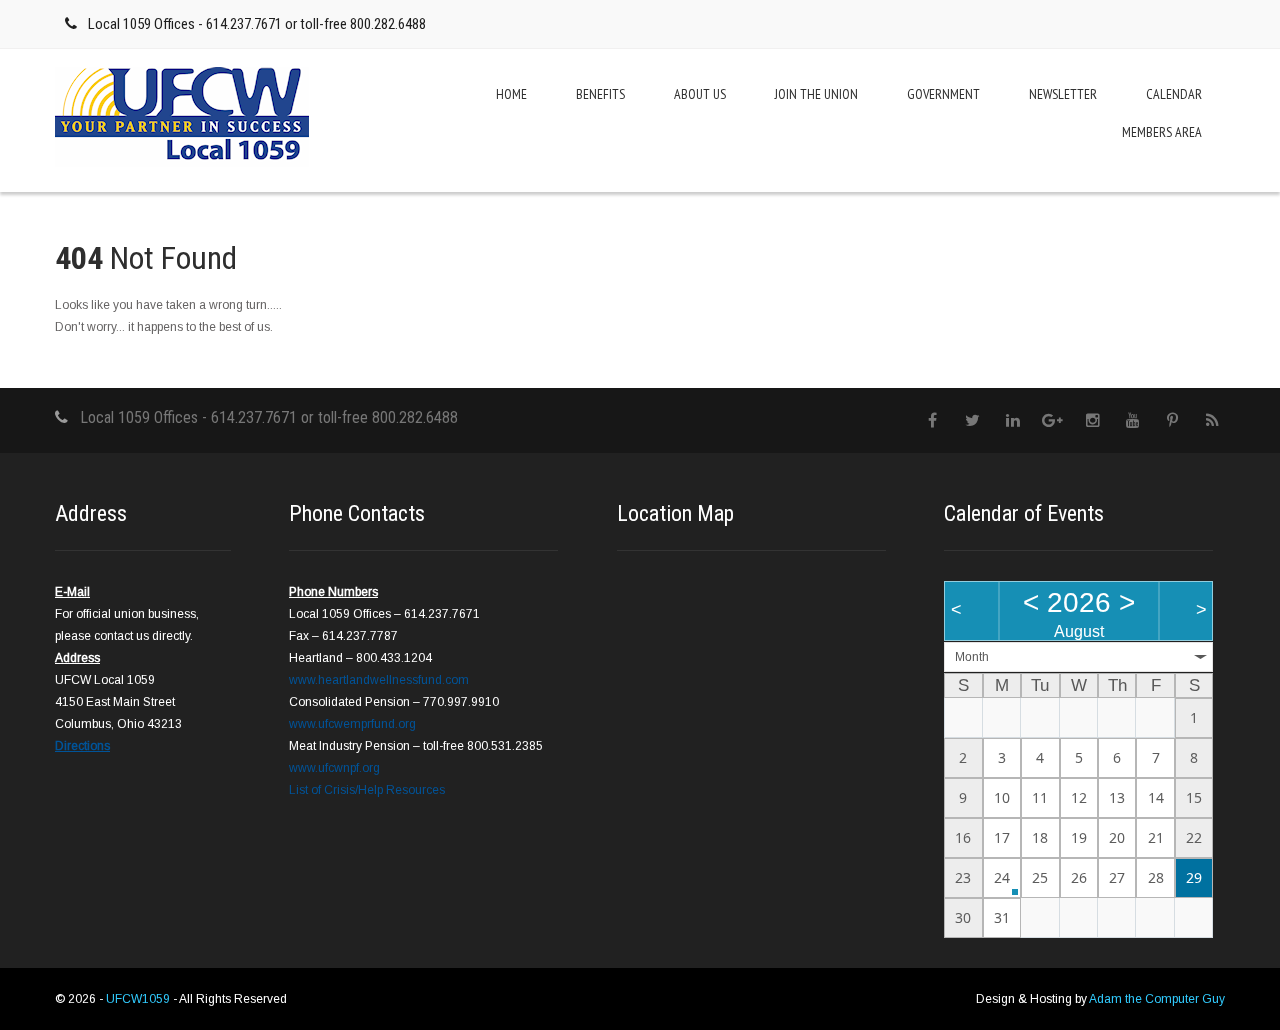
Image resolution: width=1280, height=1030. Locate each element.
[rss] (1212, 420)
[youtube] (1132, 420)
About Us (700, 94)
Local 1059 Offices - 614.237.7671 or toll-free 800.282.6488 (257, 24)
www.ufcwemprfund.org (352, 724)
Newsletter (1063, 94)
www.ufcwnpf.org (334, 768)
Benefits (600, 94)
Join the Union (816, 94)
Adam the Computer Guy (1157, 999)
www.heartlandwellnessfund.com (379, 680)
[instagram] (1092, 420)
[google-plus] (1052, 420)
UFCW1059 (139, 999)
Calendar (1174, 94)
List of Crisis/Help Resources (367, 790)
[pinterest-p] (1172, 420)
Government (943, 94)
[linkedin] (1012, 420)
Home (511, 94)
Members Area (1162, 132)
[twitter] (972, 420)
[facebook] (932, 420)
